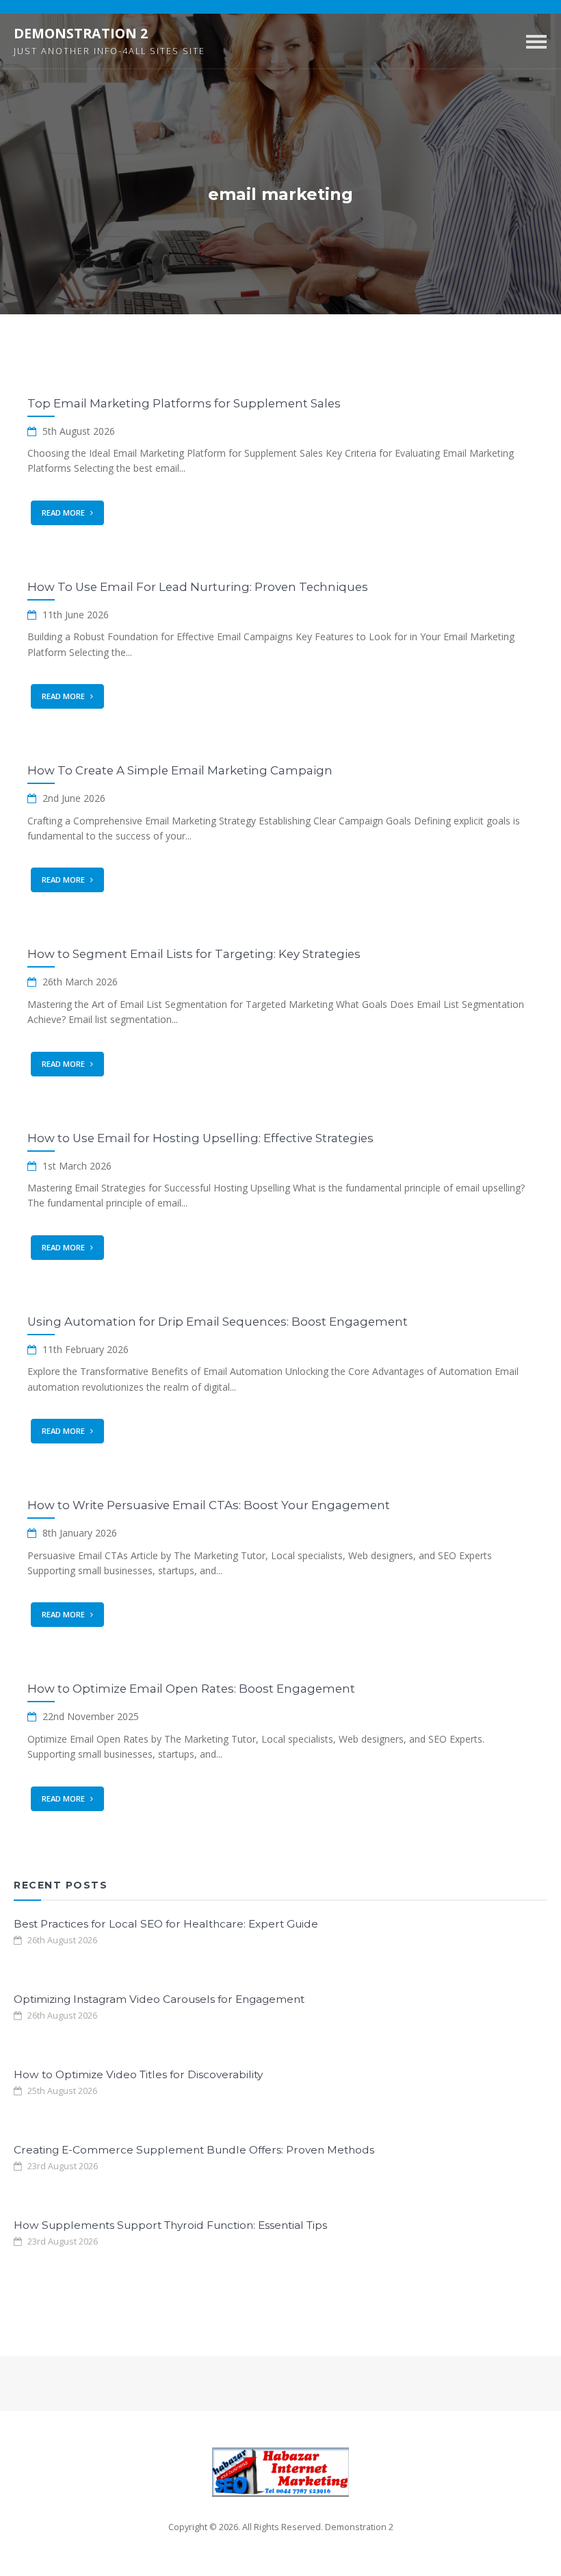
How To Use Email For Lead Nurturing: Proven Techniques (198, 587)
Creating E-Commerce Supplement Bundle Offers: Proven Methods (194, 2150)
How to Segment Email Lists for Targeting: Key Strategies (194, 954)
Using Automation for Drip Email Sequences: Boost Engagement (218, 1322)
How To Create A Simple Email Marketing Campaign (180, 770)
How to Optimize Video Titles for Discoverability (138, 2074)
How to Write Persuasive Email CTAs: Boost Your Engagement (209, 1505)
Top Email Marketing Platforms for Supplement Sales (184, 403)
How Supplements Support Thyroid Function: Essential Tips (170, 2225)
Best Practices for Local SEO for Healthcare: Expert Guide (166, 1924)
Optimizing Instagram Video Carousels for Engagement (159, 1999)
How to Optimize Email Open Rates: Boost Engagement (191, 1689)
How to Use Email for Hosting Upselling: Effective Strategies (200, 1138)
